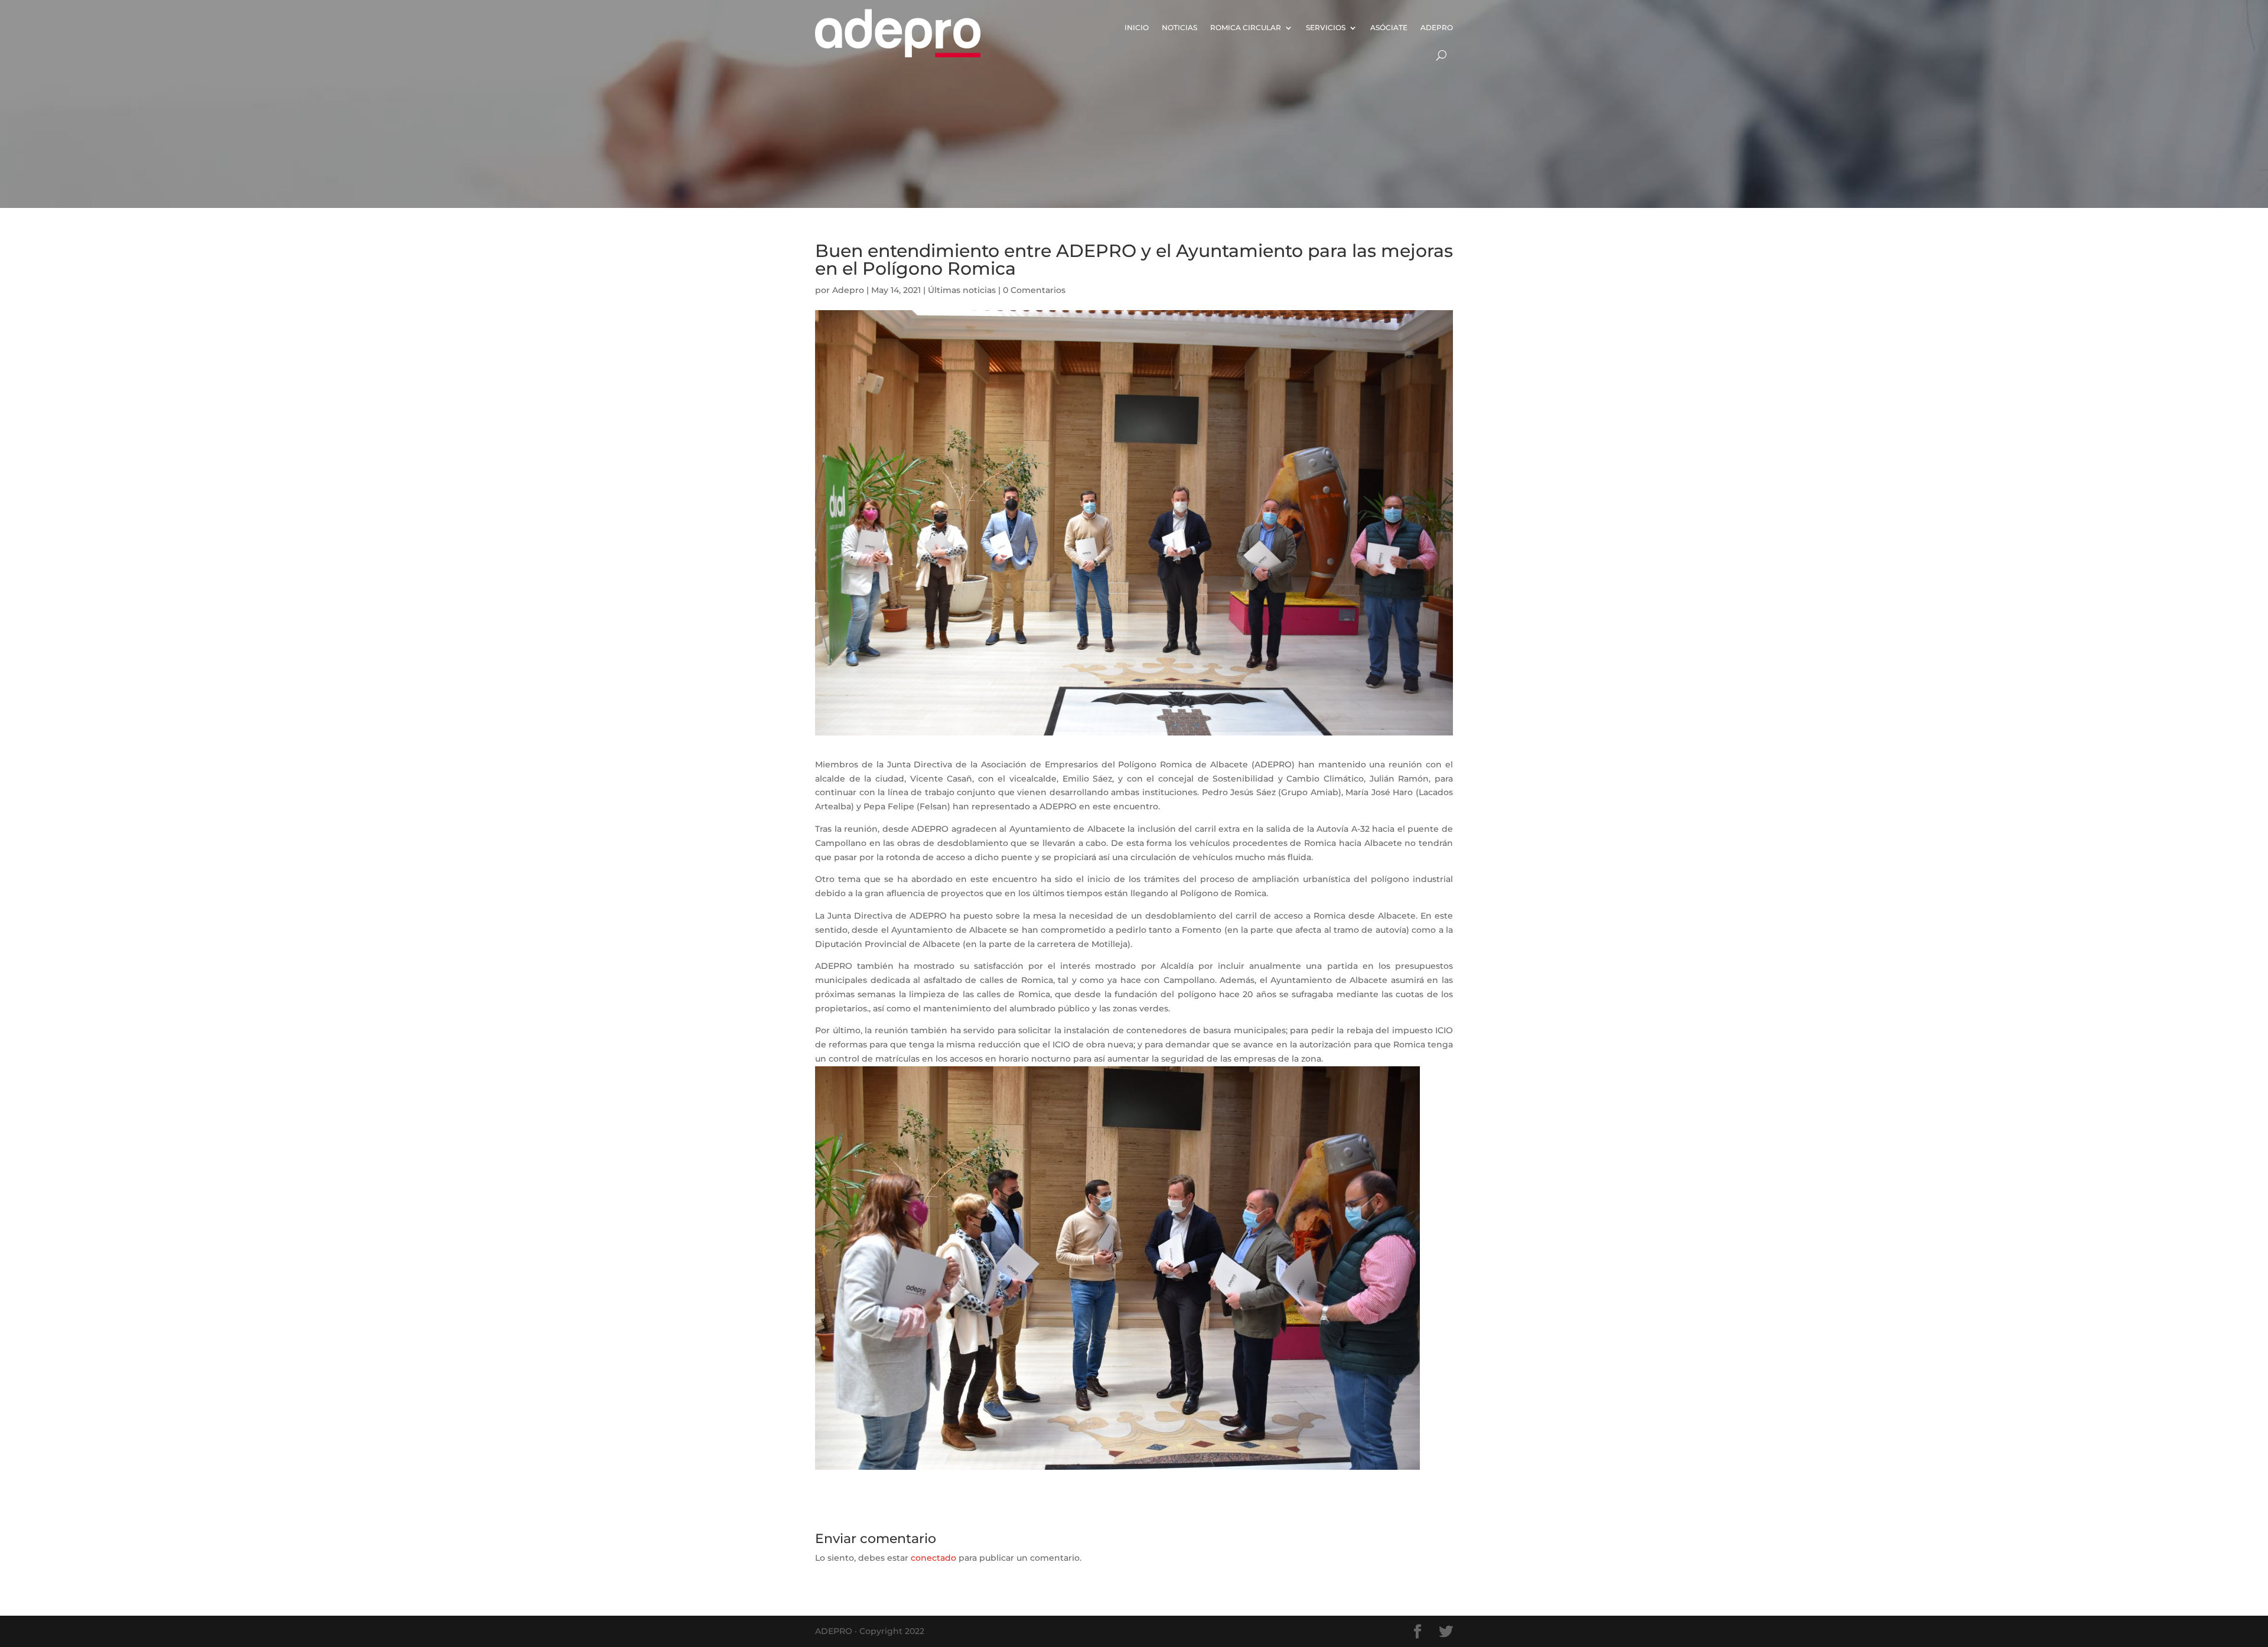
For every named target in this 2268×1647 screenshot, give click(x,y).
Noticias (1179, 27)
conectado (933, 1558)
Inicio (1137, 27)
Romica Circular (1246, 27)
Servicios (1326, 27)
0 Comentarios (1034, 290)
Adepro (1437, 27)
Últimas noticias (962, 290)
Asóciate (1389, 27)
